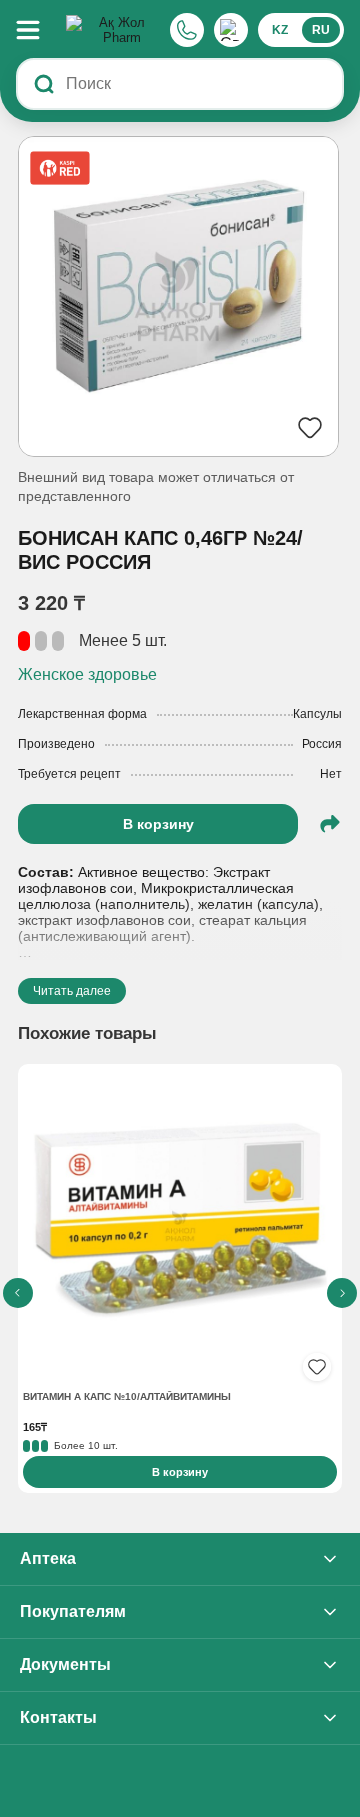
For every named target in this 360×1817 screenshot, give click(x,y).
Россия (322, 744)
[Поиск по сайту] (44, 84)
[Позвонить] (187, 30)
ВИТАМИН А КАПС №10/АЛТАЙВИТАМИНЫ (127, 1396)
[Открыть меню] (38, 30)
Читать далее (72, 991)
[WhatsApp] (231, 30)
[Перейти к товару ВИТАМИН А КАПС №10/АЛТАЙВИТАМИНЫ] (180, 1228)
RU (321, 30)
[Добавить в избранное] (317, 1367)
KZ (280, 30)
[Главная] (114, 30)
